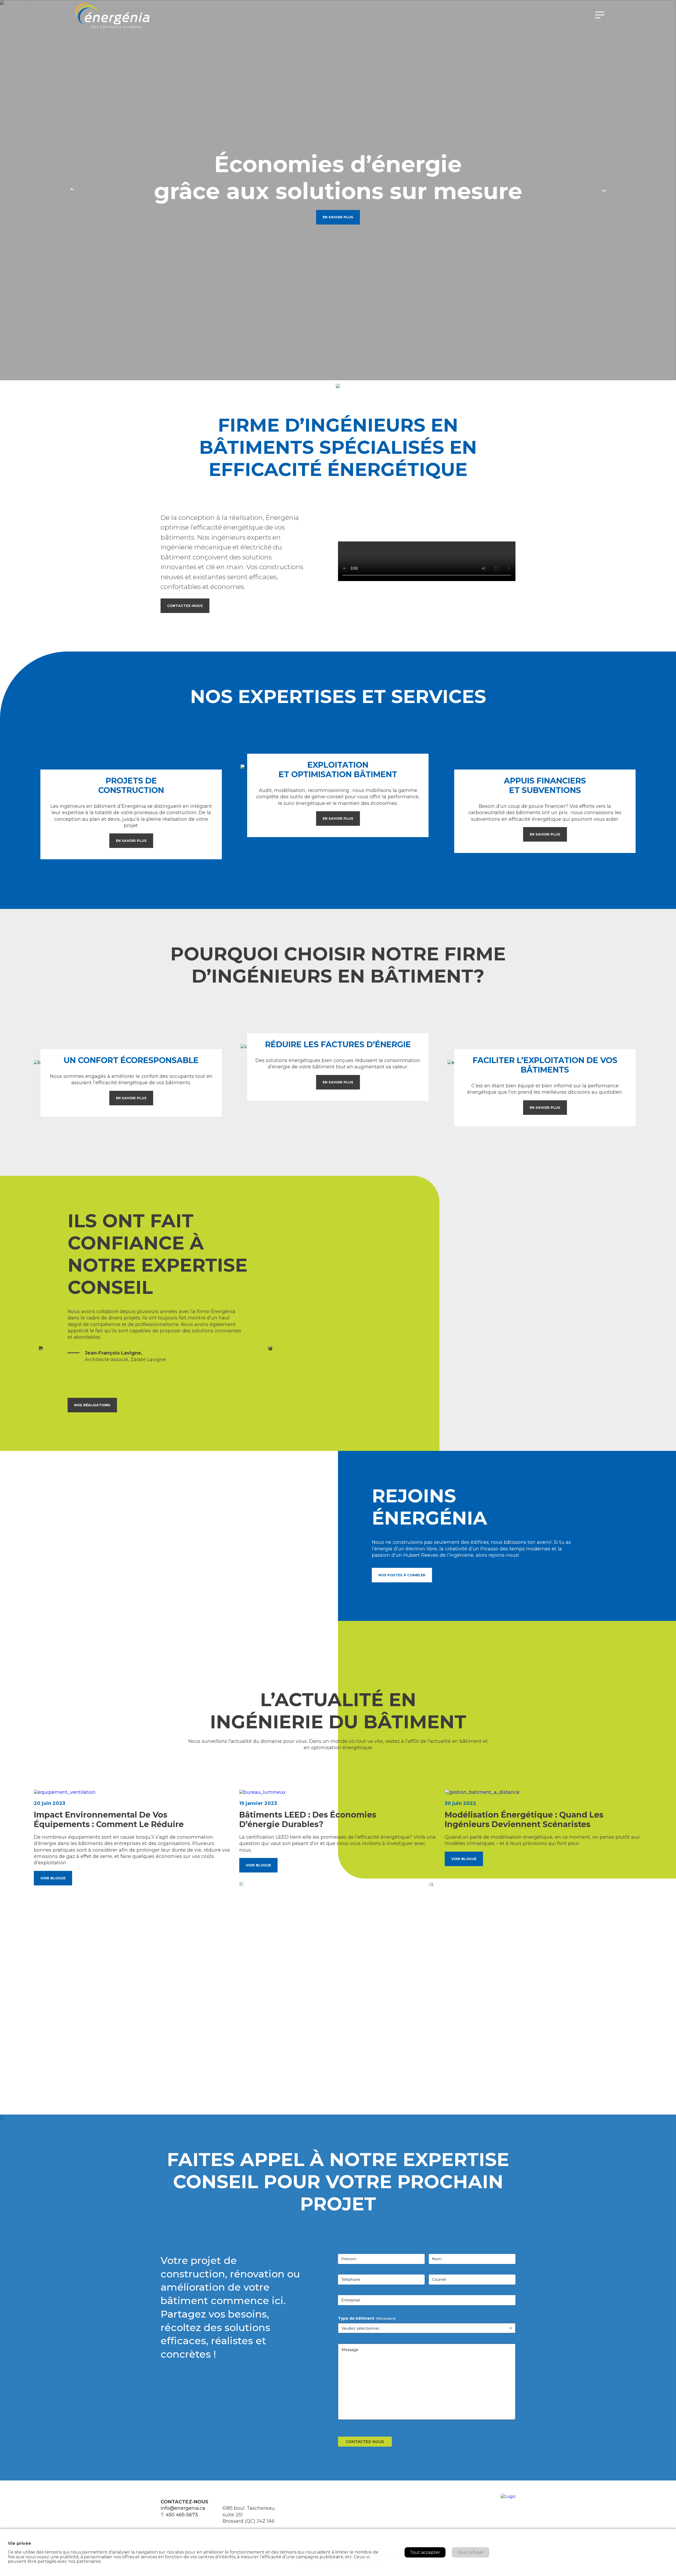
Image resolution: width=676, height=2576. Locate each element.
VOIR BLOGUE (53, 1878)
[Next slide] (270, 1348)
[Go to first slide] (604, 190)
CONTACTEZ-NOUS (185, 606)
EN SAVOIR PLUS (338, 217)
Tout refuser (471, 2552)
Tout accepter (425, 2552)
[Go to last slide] (242, 1884)
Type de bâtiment (367, 2318)
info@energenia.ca (183, 2508)
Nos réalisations (92, 1405)
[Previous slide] (72, 190)
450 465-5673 (182, 2515)
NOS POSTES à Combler (402, 1575)
